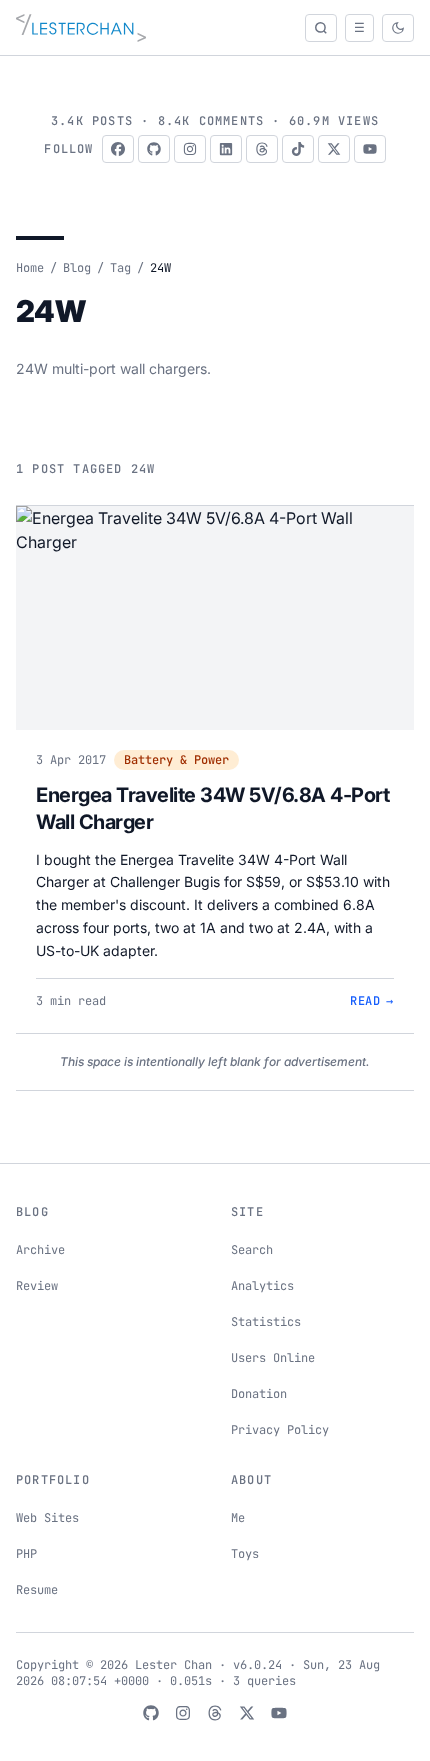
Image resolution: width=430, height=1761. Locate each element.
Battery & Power (176, 760)
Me (238, 1518)
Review (37, 1286)
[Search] (321, 28)
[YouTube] (370, 149)
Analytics (262, 1286)
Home (30, 268)
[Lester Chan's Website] (81, 28)
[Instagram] (190, 149)
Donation (259, 1394)
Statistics (266, 1322)
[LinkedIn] (226, 149)
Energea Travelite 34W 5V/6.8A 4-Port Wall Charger (212, 809)
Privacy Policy (280, 1430)
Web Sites (47, 1518)
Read (372, 1001)
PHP (26, 1554)
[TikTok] (298, 149)
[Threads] (262, 149)
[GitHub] (154, 149)
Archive (40, 1250)
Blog (77, 268)
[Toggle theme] (398, 28)
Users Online (273, 1358)
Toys (245, 1554)
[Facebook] (118, 149)
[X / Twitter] (334, 149)
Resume (37, 1590)
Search (252, 1250)
